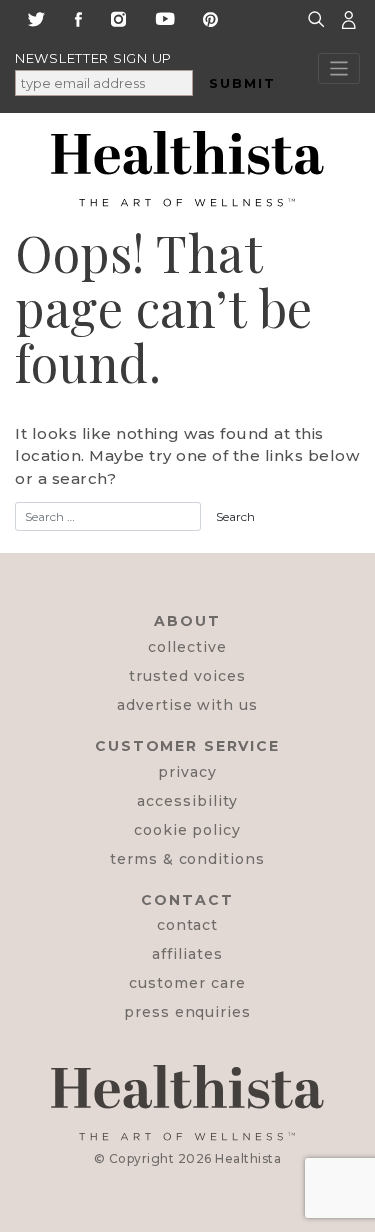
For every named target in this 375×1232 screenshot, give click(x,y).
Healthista (248, 1158)
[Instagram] (118, 17)
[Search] (319, 18)
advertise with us (187, 705)
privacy (187, 772)
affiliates (187, 954)
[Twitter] (36, 17)
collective (187, 647)
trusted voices (187, 676)
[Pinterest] (210, 17)
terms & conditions (187, 859)
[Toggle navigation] (339, 68)
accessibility (187, 801)
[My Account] (349, 18)
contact (188, 925)
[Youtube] (165, 17)
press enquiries (187, 1012)
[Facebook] (78, 17)
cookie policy (187, 830)
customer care (187, 983)
